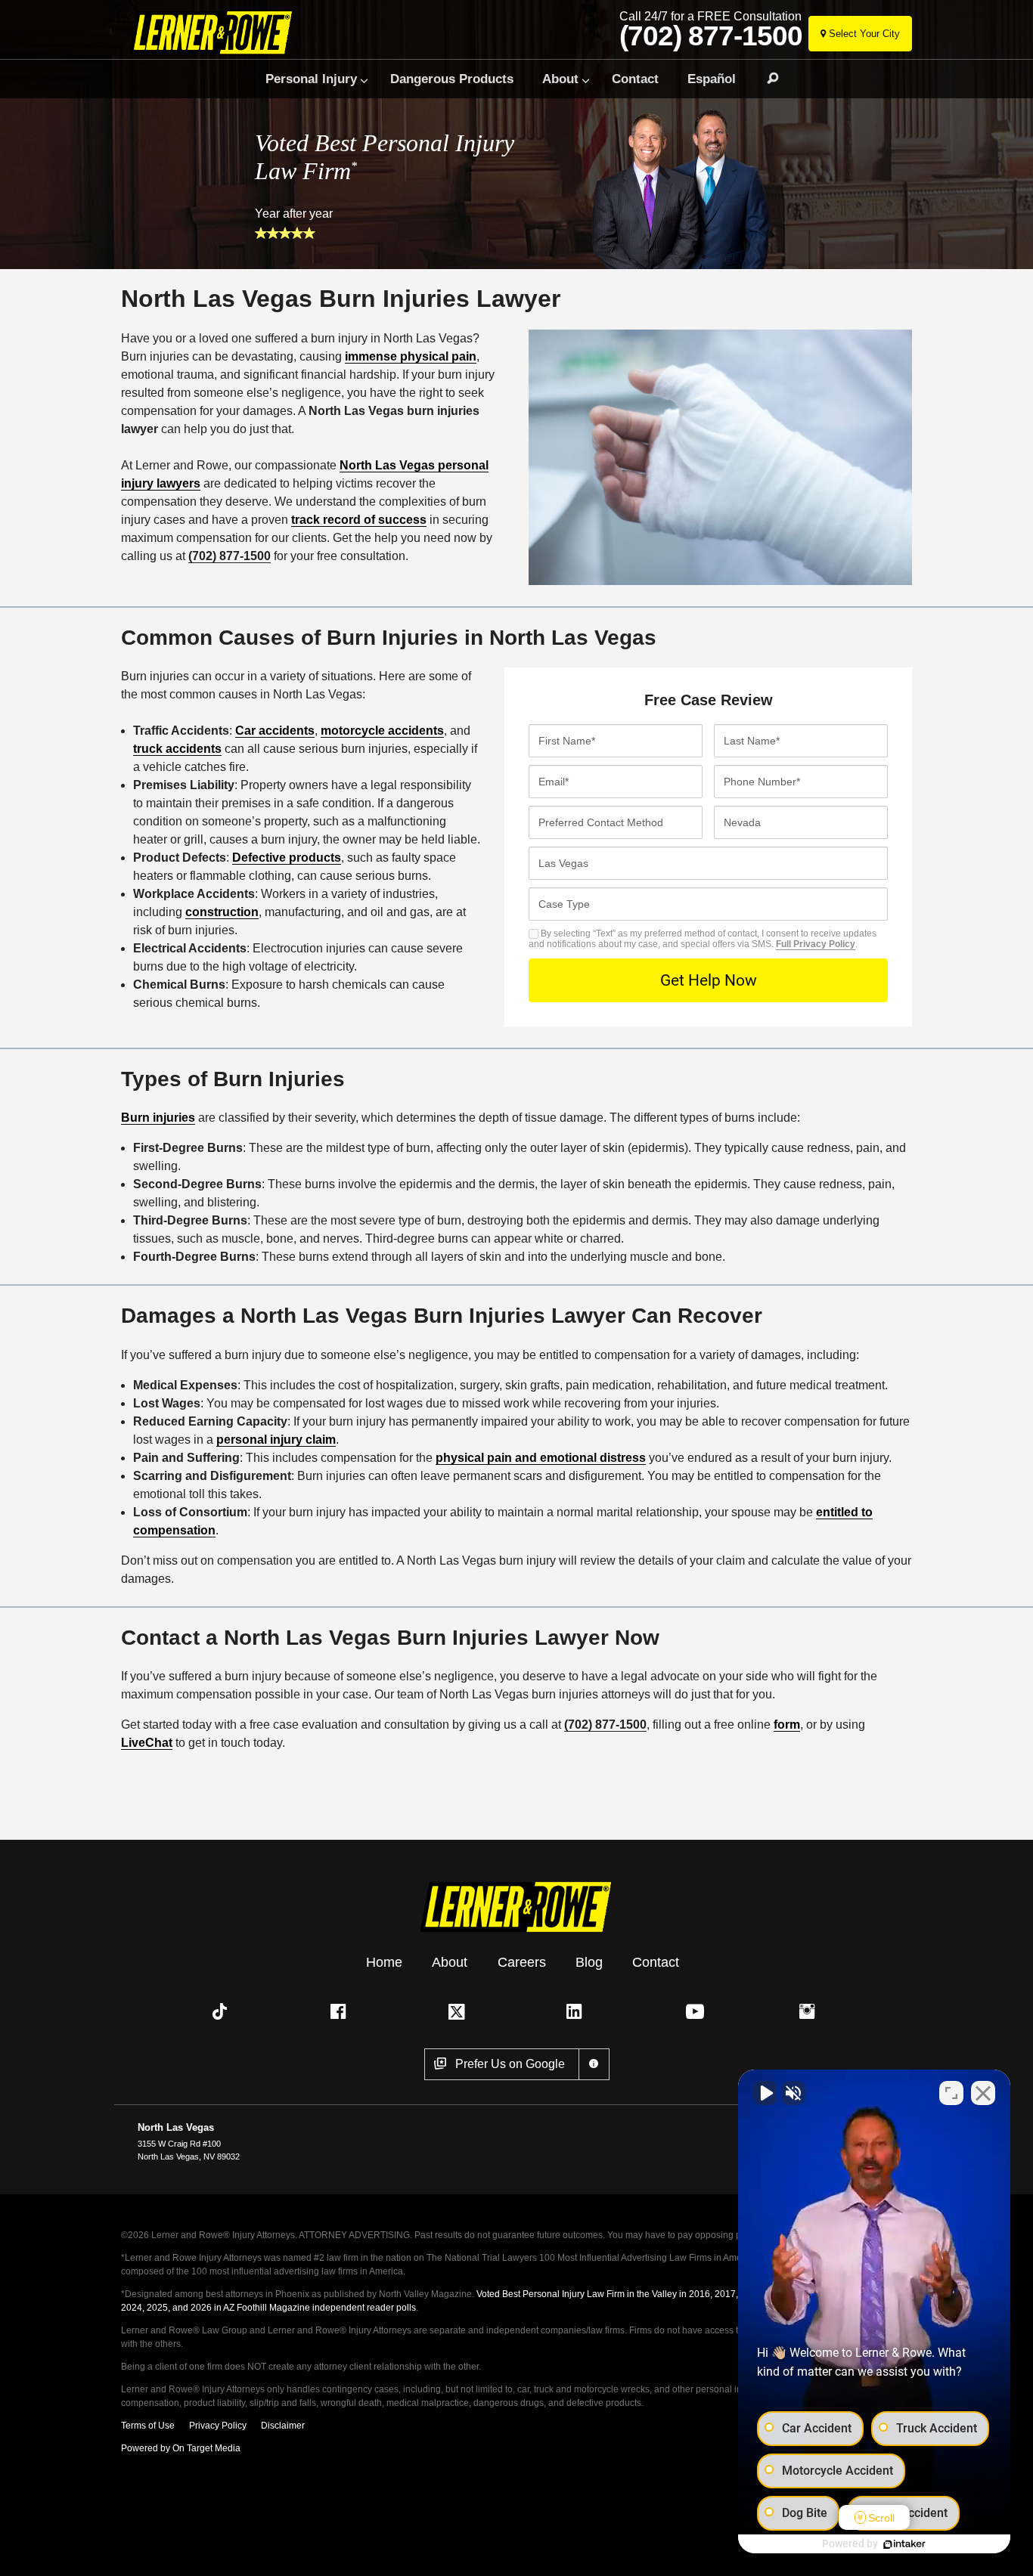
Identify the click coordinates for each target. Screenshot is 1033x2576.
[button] (223, 2011)
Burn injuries (158, 1118)
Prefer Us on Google (510, 2064)
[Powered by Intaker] (904, 2544)
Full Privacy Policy (816, 944)
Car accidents (275, 731)
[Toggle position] (951, 2093)
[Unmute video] (765, 2093)
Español (712, 79)
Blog (589, 1961)
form (787, 1725)
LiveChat (147, 1743)
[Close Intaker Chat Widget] (983, 2093)
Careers (522, 1961)
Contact (635, 79)
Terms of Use (148, 2426)
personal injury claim (276, 1440)
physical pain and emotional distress (541, 1458)
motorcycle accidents (382, 731)
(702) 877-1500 (711, 36)
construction (222, 912)
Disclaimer (283, 2426)
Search (766, 79)
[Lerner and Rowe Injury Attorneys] (217, 32)
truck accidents (177, 749)
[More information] (594, 2064)
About (560, 79)
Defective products (287, 858)
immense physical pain (411, 356)
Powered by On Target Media (181, 2448)
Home (384, 1961)
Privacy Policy (218, 2426)
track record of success (359, 520)
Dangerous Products (452, 79)
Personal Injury (311, 79)
